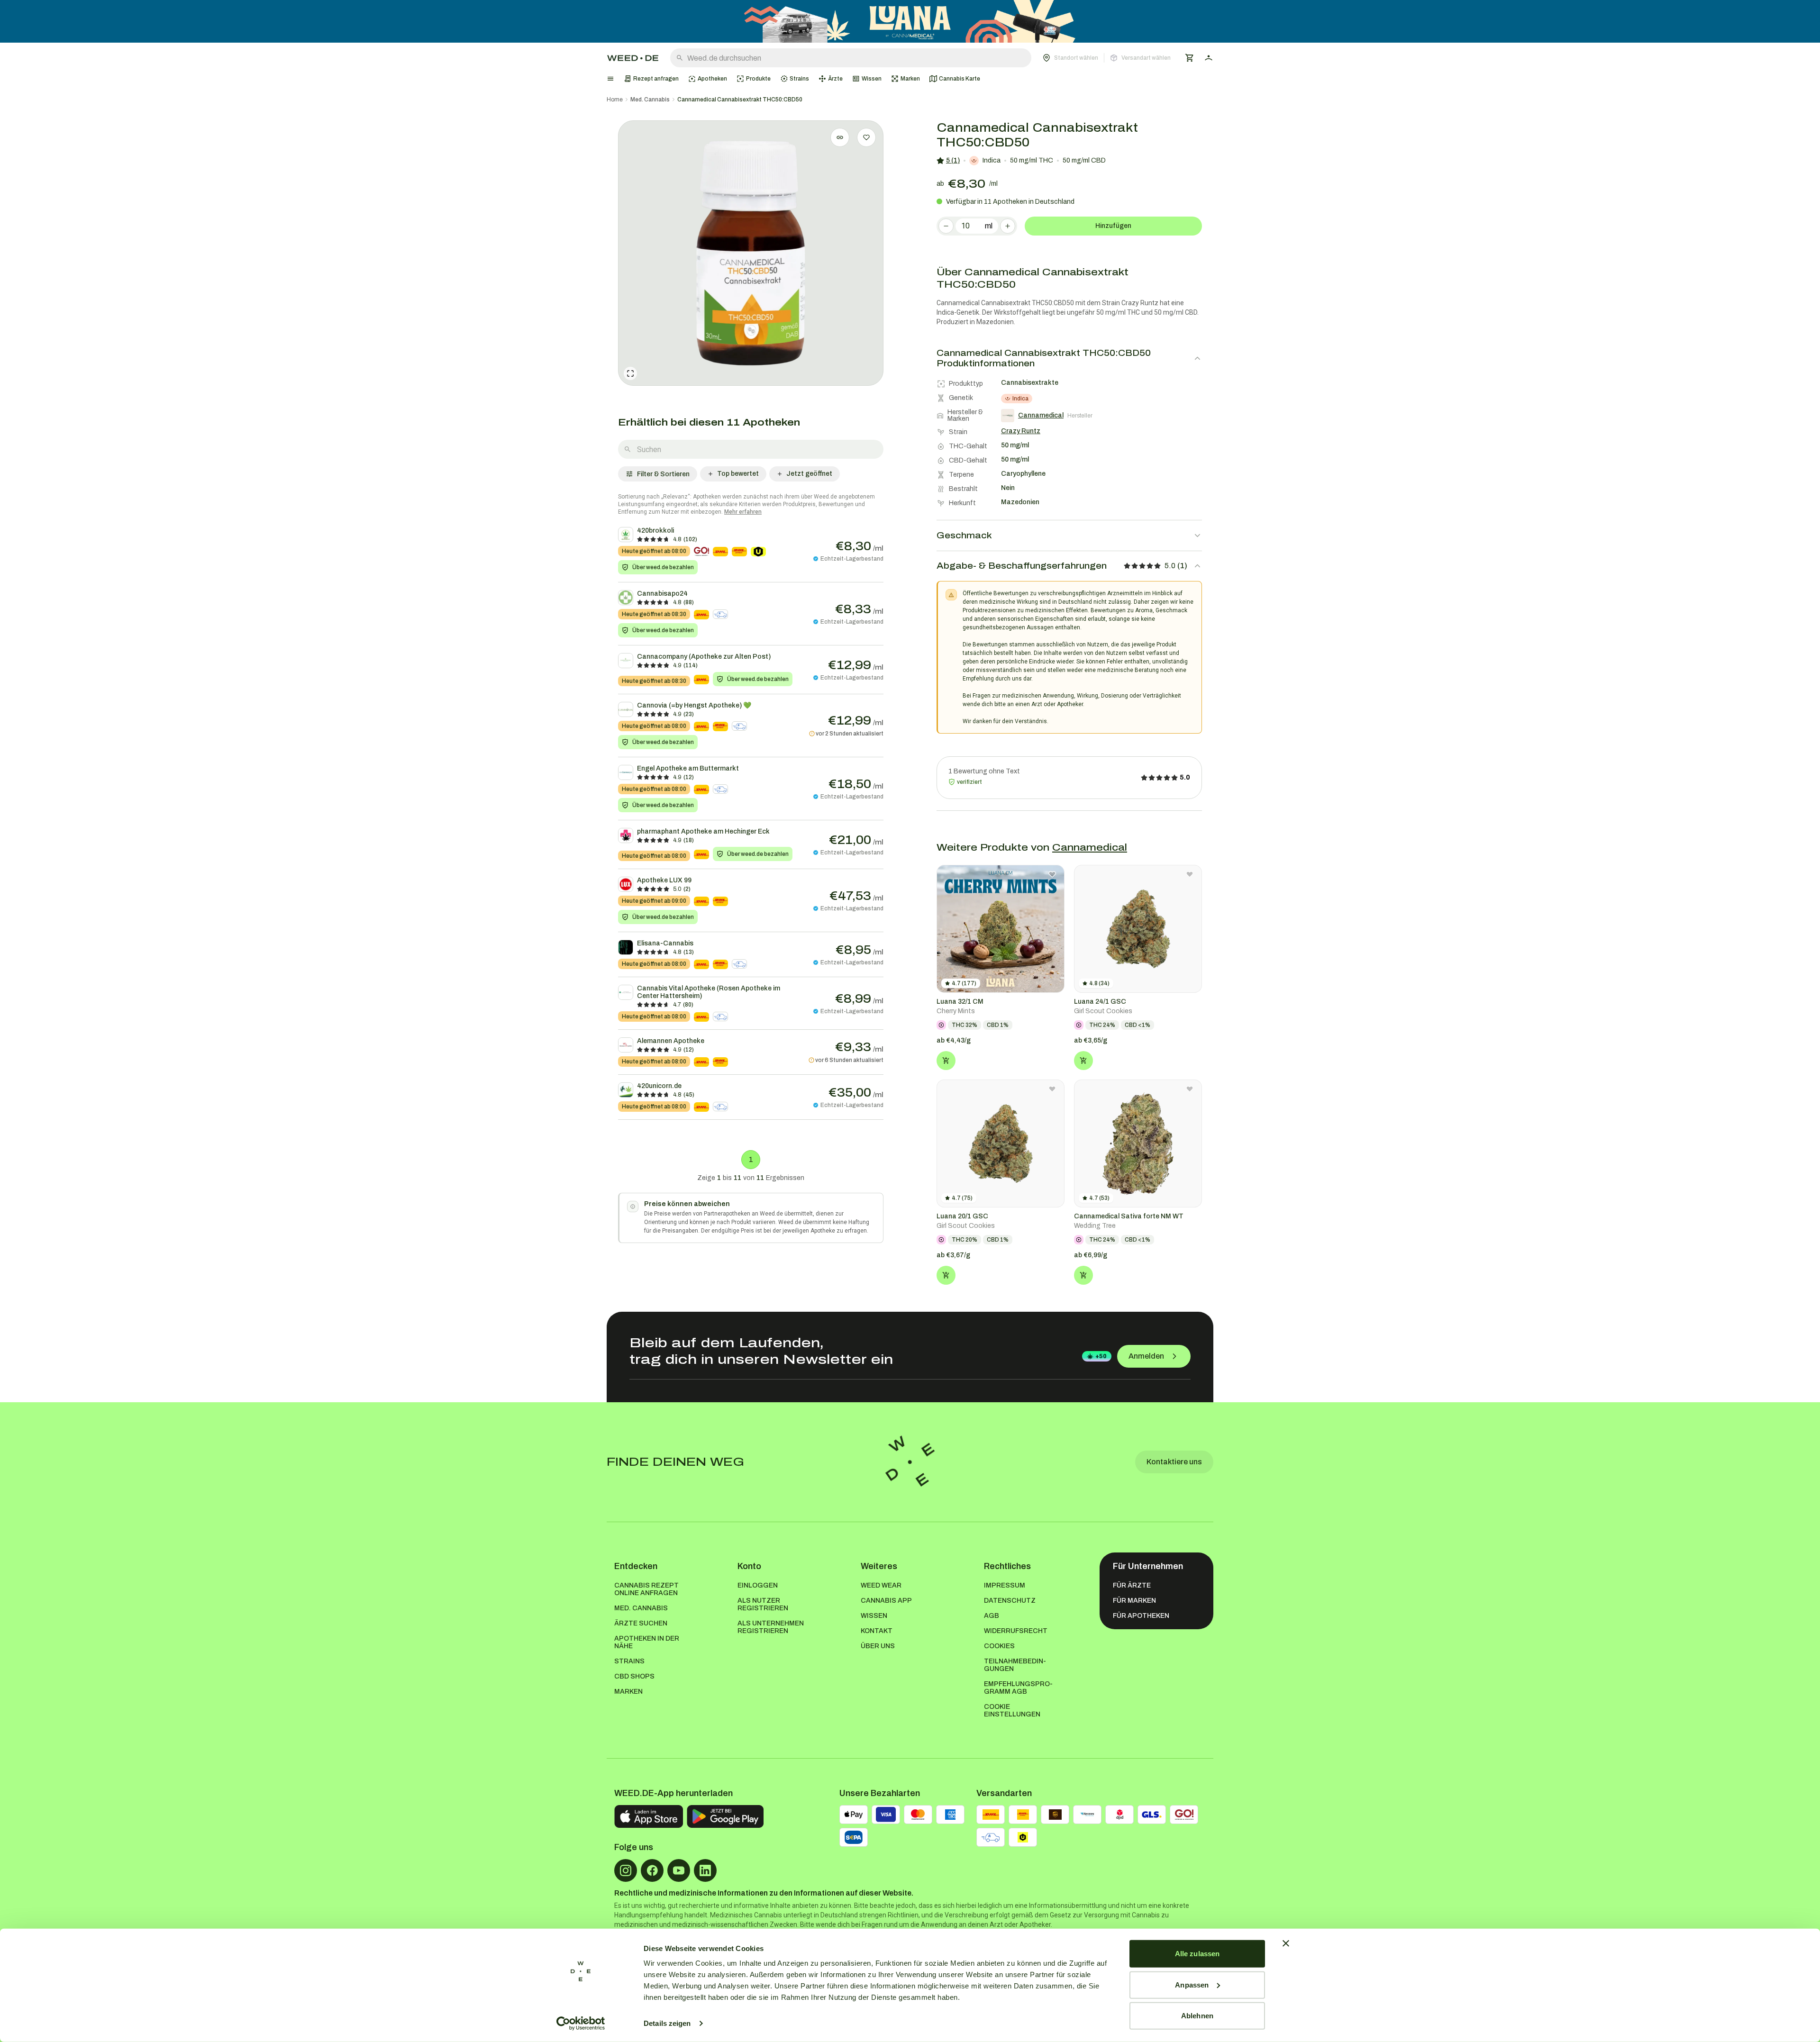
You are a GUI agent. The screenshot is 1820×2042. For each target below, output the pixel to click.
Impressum (1005, 1585)
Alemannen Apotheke (671, 1041)
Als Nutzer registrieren (763, 1604)
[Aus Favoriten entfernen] (1052, 874)
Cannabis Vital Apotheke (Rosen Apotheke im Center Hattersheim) (709, 992)
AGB (992, 1616)
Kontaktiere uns (1174, 1462)
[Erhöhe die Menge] (1008, 226)
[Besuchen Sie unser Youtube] (679, 1870)
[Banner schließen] (1286, 1943)
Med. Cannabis (650, 100)
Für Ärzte (1132, 1585)
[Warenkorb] (1190, 58)
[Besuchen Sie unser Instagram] (626, 1870)
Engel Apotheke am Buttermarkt (688, 768)
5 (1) (953, 160)
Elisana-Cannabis (665, 943)
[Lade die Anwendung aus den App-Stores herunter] (649, 1816)
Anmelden (1146, 1356)
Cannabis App (886, 1601)
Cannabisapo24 (662, 594)
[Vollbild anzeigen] (630, 373)
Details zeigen (667, 2023)
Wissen (874, 1616)
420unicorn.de (659, 1086)
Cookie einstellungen (1012, 1711)
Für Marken (1134, 1601)
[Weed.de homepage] (633, 58)
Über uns (878, 1646)
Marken (628, 1692)
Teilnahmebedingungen (1015, 1665)
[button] (1107, 58)
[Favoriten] (866, 137)
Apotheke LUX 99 (664, 880)
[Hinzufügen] (946, 1061)
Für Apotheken (1141, 1616)
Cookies (999, 1646)
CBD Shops (634, 1676)
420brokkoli (655, 531)
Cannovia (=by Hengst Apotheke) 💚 (694, 705)
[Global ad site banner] (910, 21)
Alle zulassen (1197, 1954)
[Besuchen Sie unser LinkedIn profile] (705, 1870)
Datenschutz (1010, 1601)
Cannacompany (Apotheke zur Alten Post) (704, 657)
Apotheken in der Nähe (647, 1642)
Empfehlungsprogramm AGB (1018, 1688)
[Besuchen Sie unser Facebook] (652, 1870)
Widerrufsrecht (1016, 1631)
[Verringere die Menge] (946, 226)
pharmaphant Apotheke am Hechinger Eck (703, 831)
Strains (629, 1661)
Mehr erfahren (743, 512)
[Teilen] (840, 137)
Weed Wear (881, 1585)
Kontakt (877, 1631)
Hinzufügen (1113, 226)
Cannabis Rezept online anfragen (646, 1589)
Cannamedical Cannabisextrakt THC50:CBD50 (740, 100)
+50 (1101, 1356)
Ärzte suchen (641, 1623)
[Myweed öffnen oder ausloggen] (1209, 58)
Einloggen (758, 1585)
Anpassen (1192, 1984)
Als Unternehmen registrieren (771, 1627)
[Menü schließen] (610, 79)
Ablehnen (1197, 2016)
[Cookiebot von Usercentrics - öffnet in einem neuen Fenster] (581, 2024)
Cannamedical (1090, 847)
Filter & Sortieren (663, 474)
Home (615, 100)
